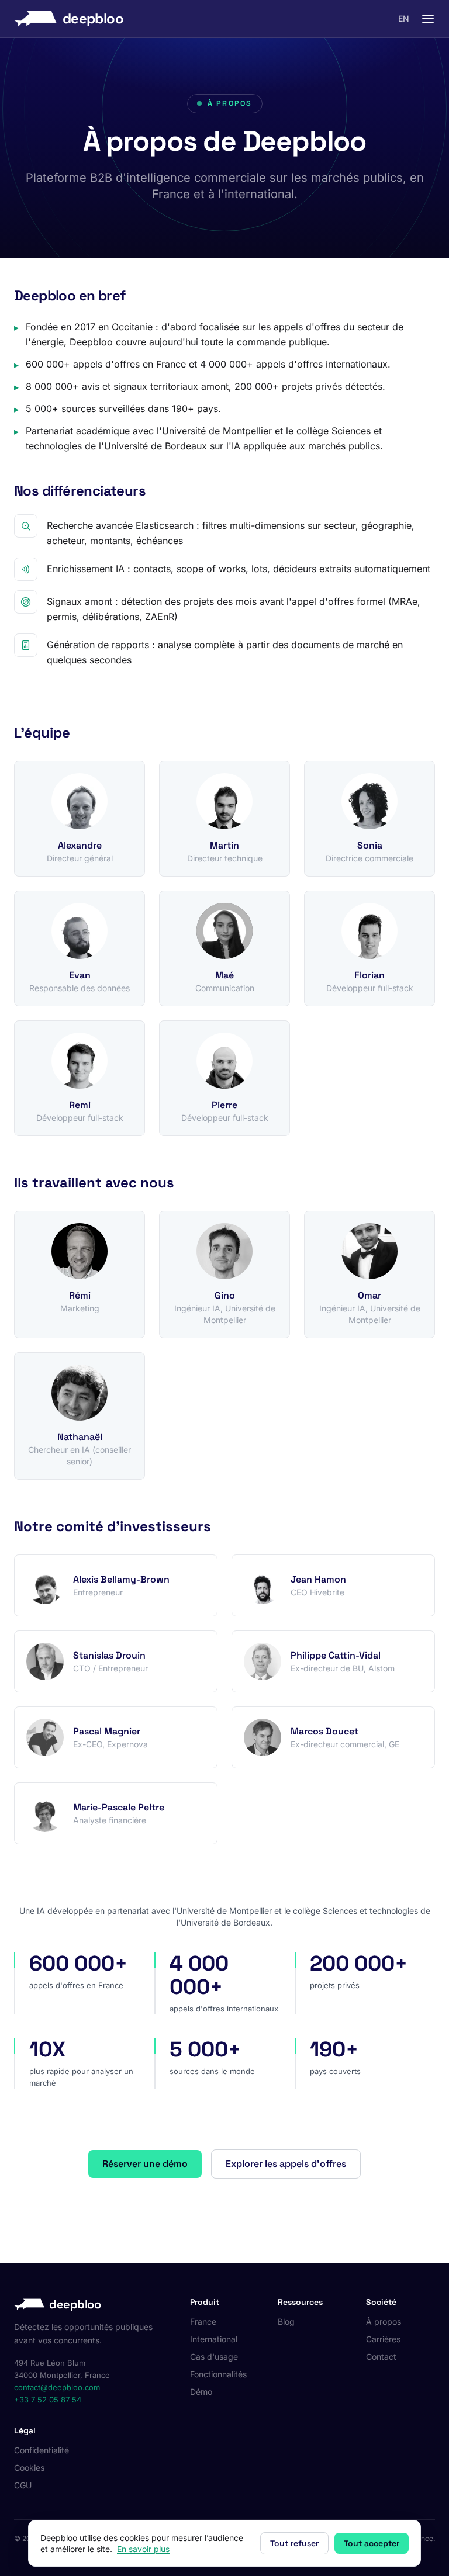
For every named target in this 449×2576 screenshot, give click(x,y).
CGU (23, 2485)
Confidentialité (42, 2450)
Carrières (383, 2339)
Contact (381, 2357)
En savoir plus (143, 2549)
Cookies (29, 2468)
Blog (286, 2321)
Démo (201, 2392)
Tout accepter (372, 2543)
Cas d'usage (214, 2357)
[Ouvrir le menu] (428, 19)
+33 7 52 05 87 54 (48, 2400)
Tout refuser (294, 2543)
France (203, 2321)
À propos (384, 2321)
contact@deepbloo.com (57, 2387)
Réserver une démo (145, 2164)
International (214, 2339)
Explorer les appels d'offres (286, 2164)
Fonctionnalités (218, 2374)
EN (404, 18)
